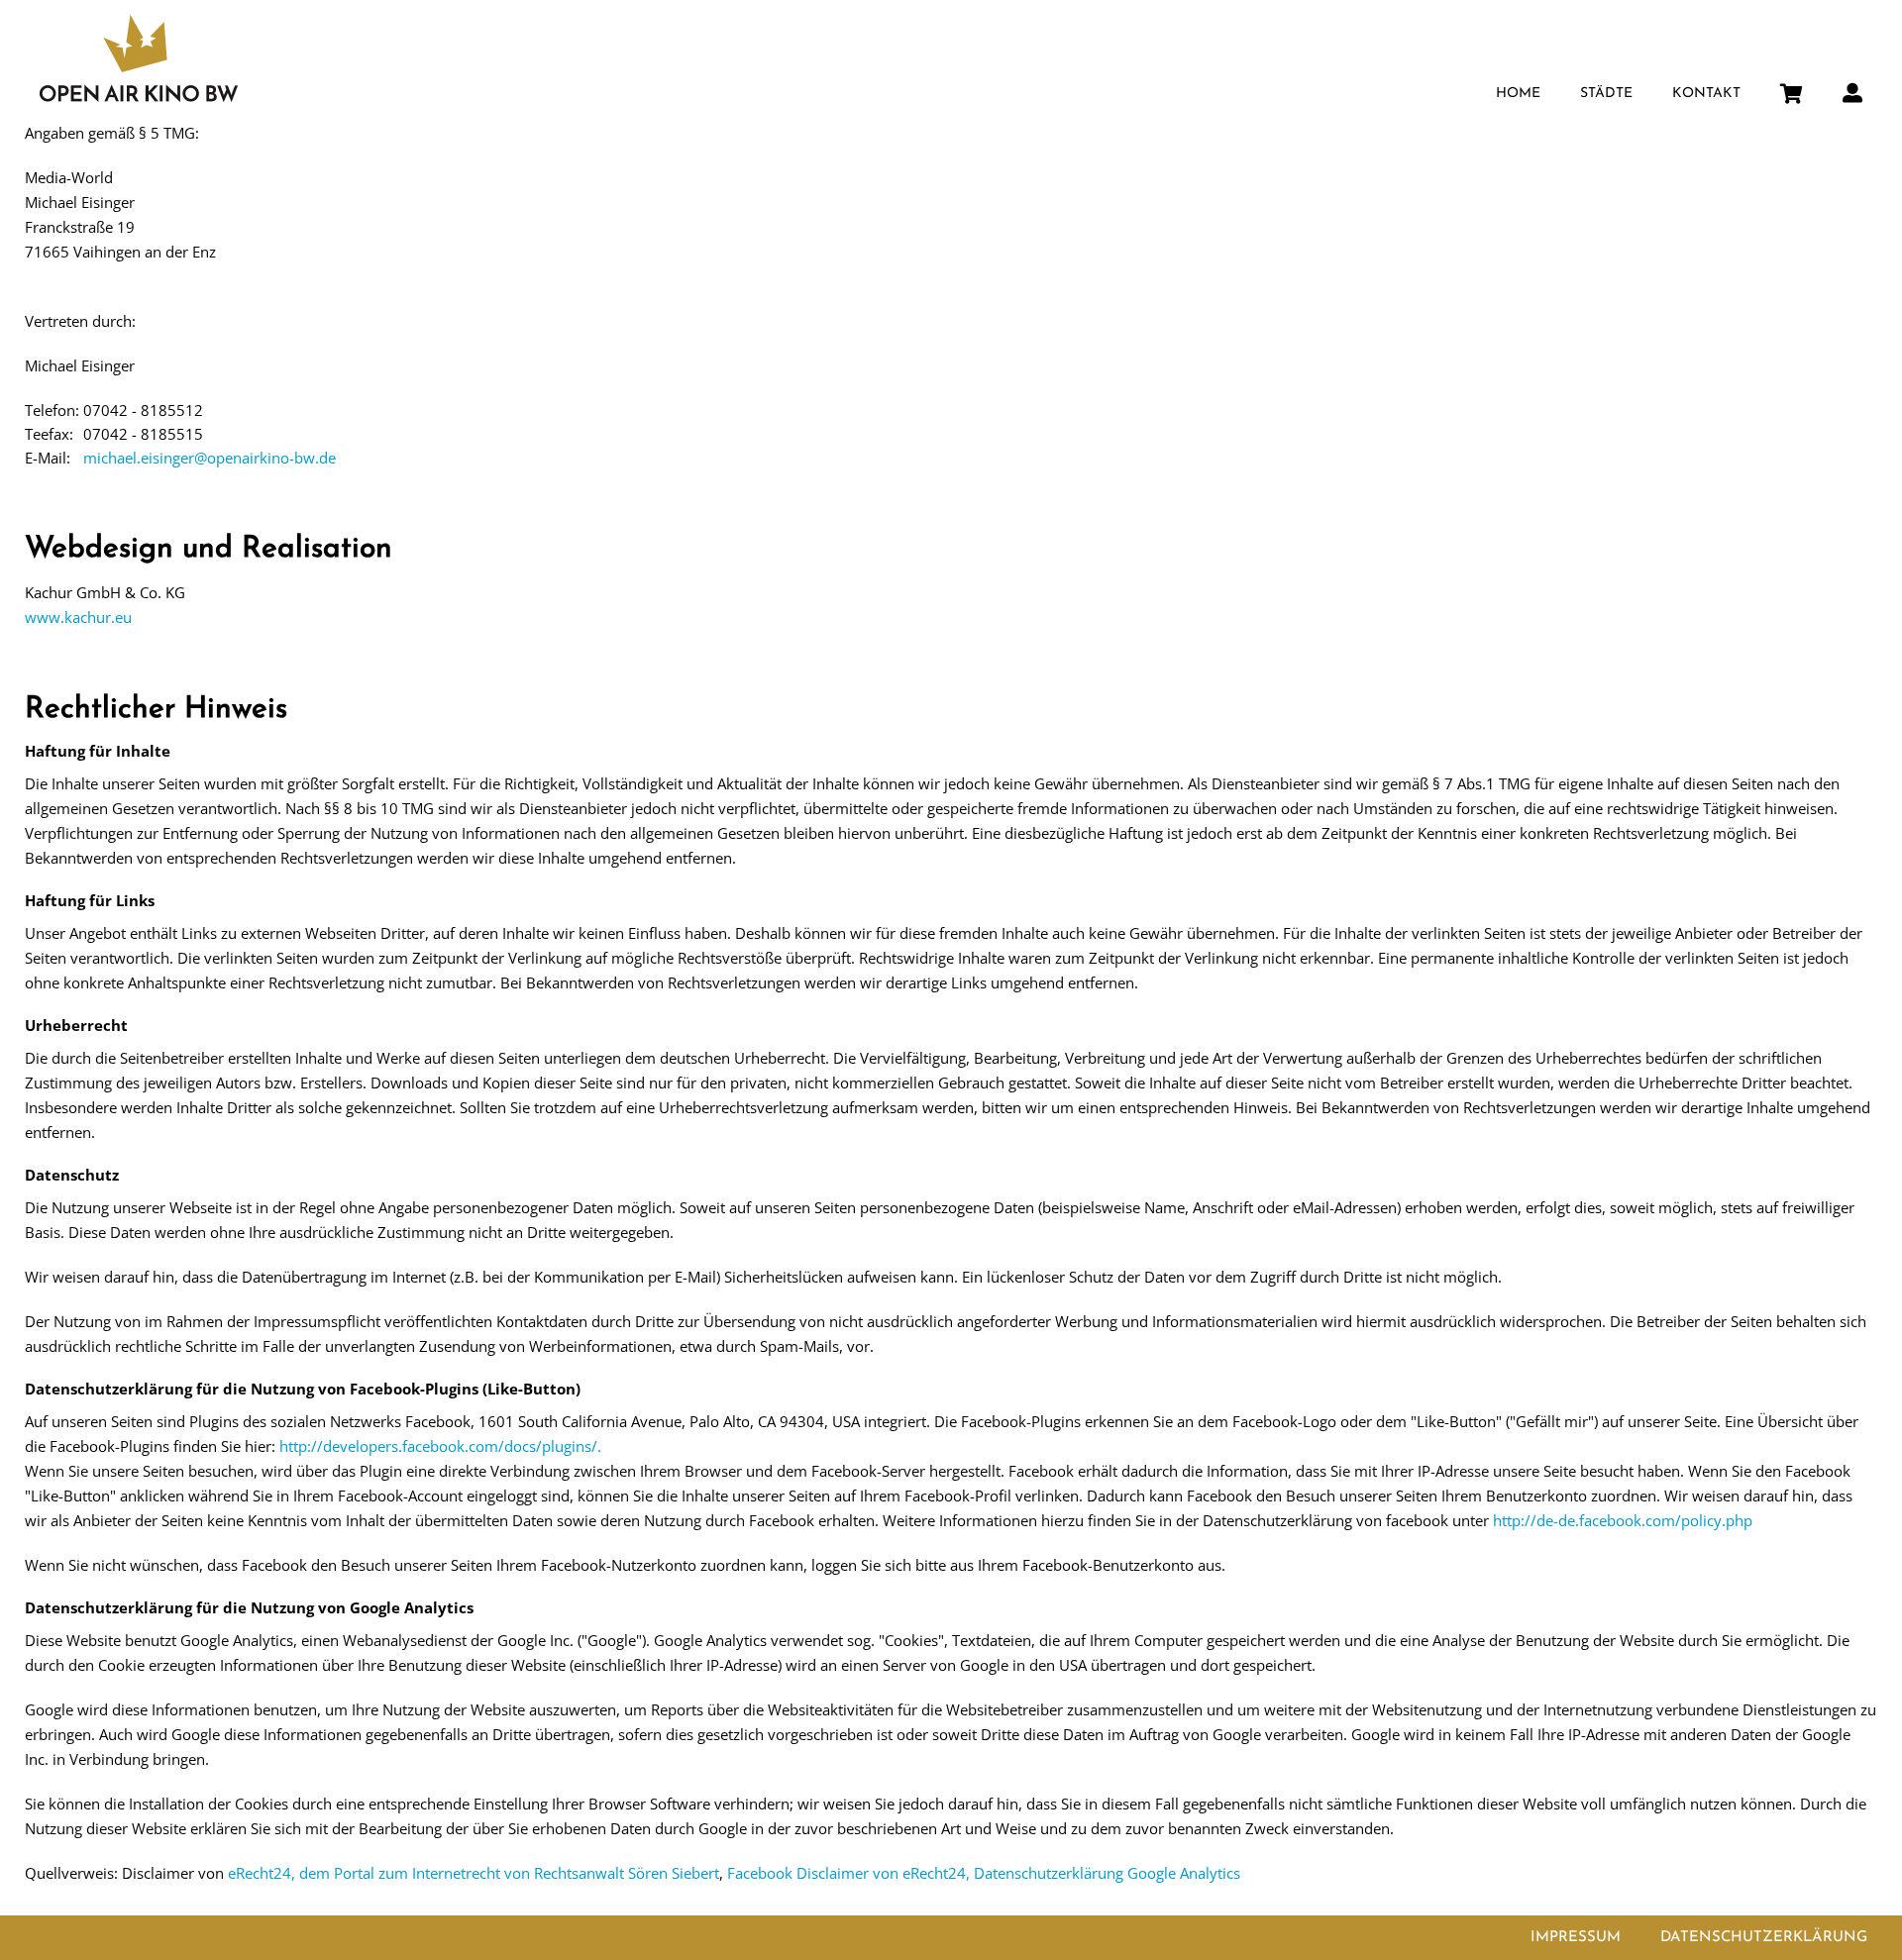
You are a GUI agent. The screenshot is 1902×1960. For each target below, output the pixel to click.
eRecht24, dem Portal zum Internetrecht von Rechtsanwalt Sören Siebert (474, 1873)
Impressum (1576, 1938)
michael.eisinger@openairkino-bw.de (210, 458)
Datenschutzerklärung (1764, 1938)
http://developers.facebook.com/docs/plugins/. (440, 1446)
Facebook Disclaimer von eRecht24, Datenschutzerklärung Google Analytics (984, 1873)
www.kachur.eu (78, 617)
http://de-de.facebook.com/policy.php (1623, 1520)
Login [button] (1852, 87)
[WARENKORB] (1792, 89)
